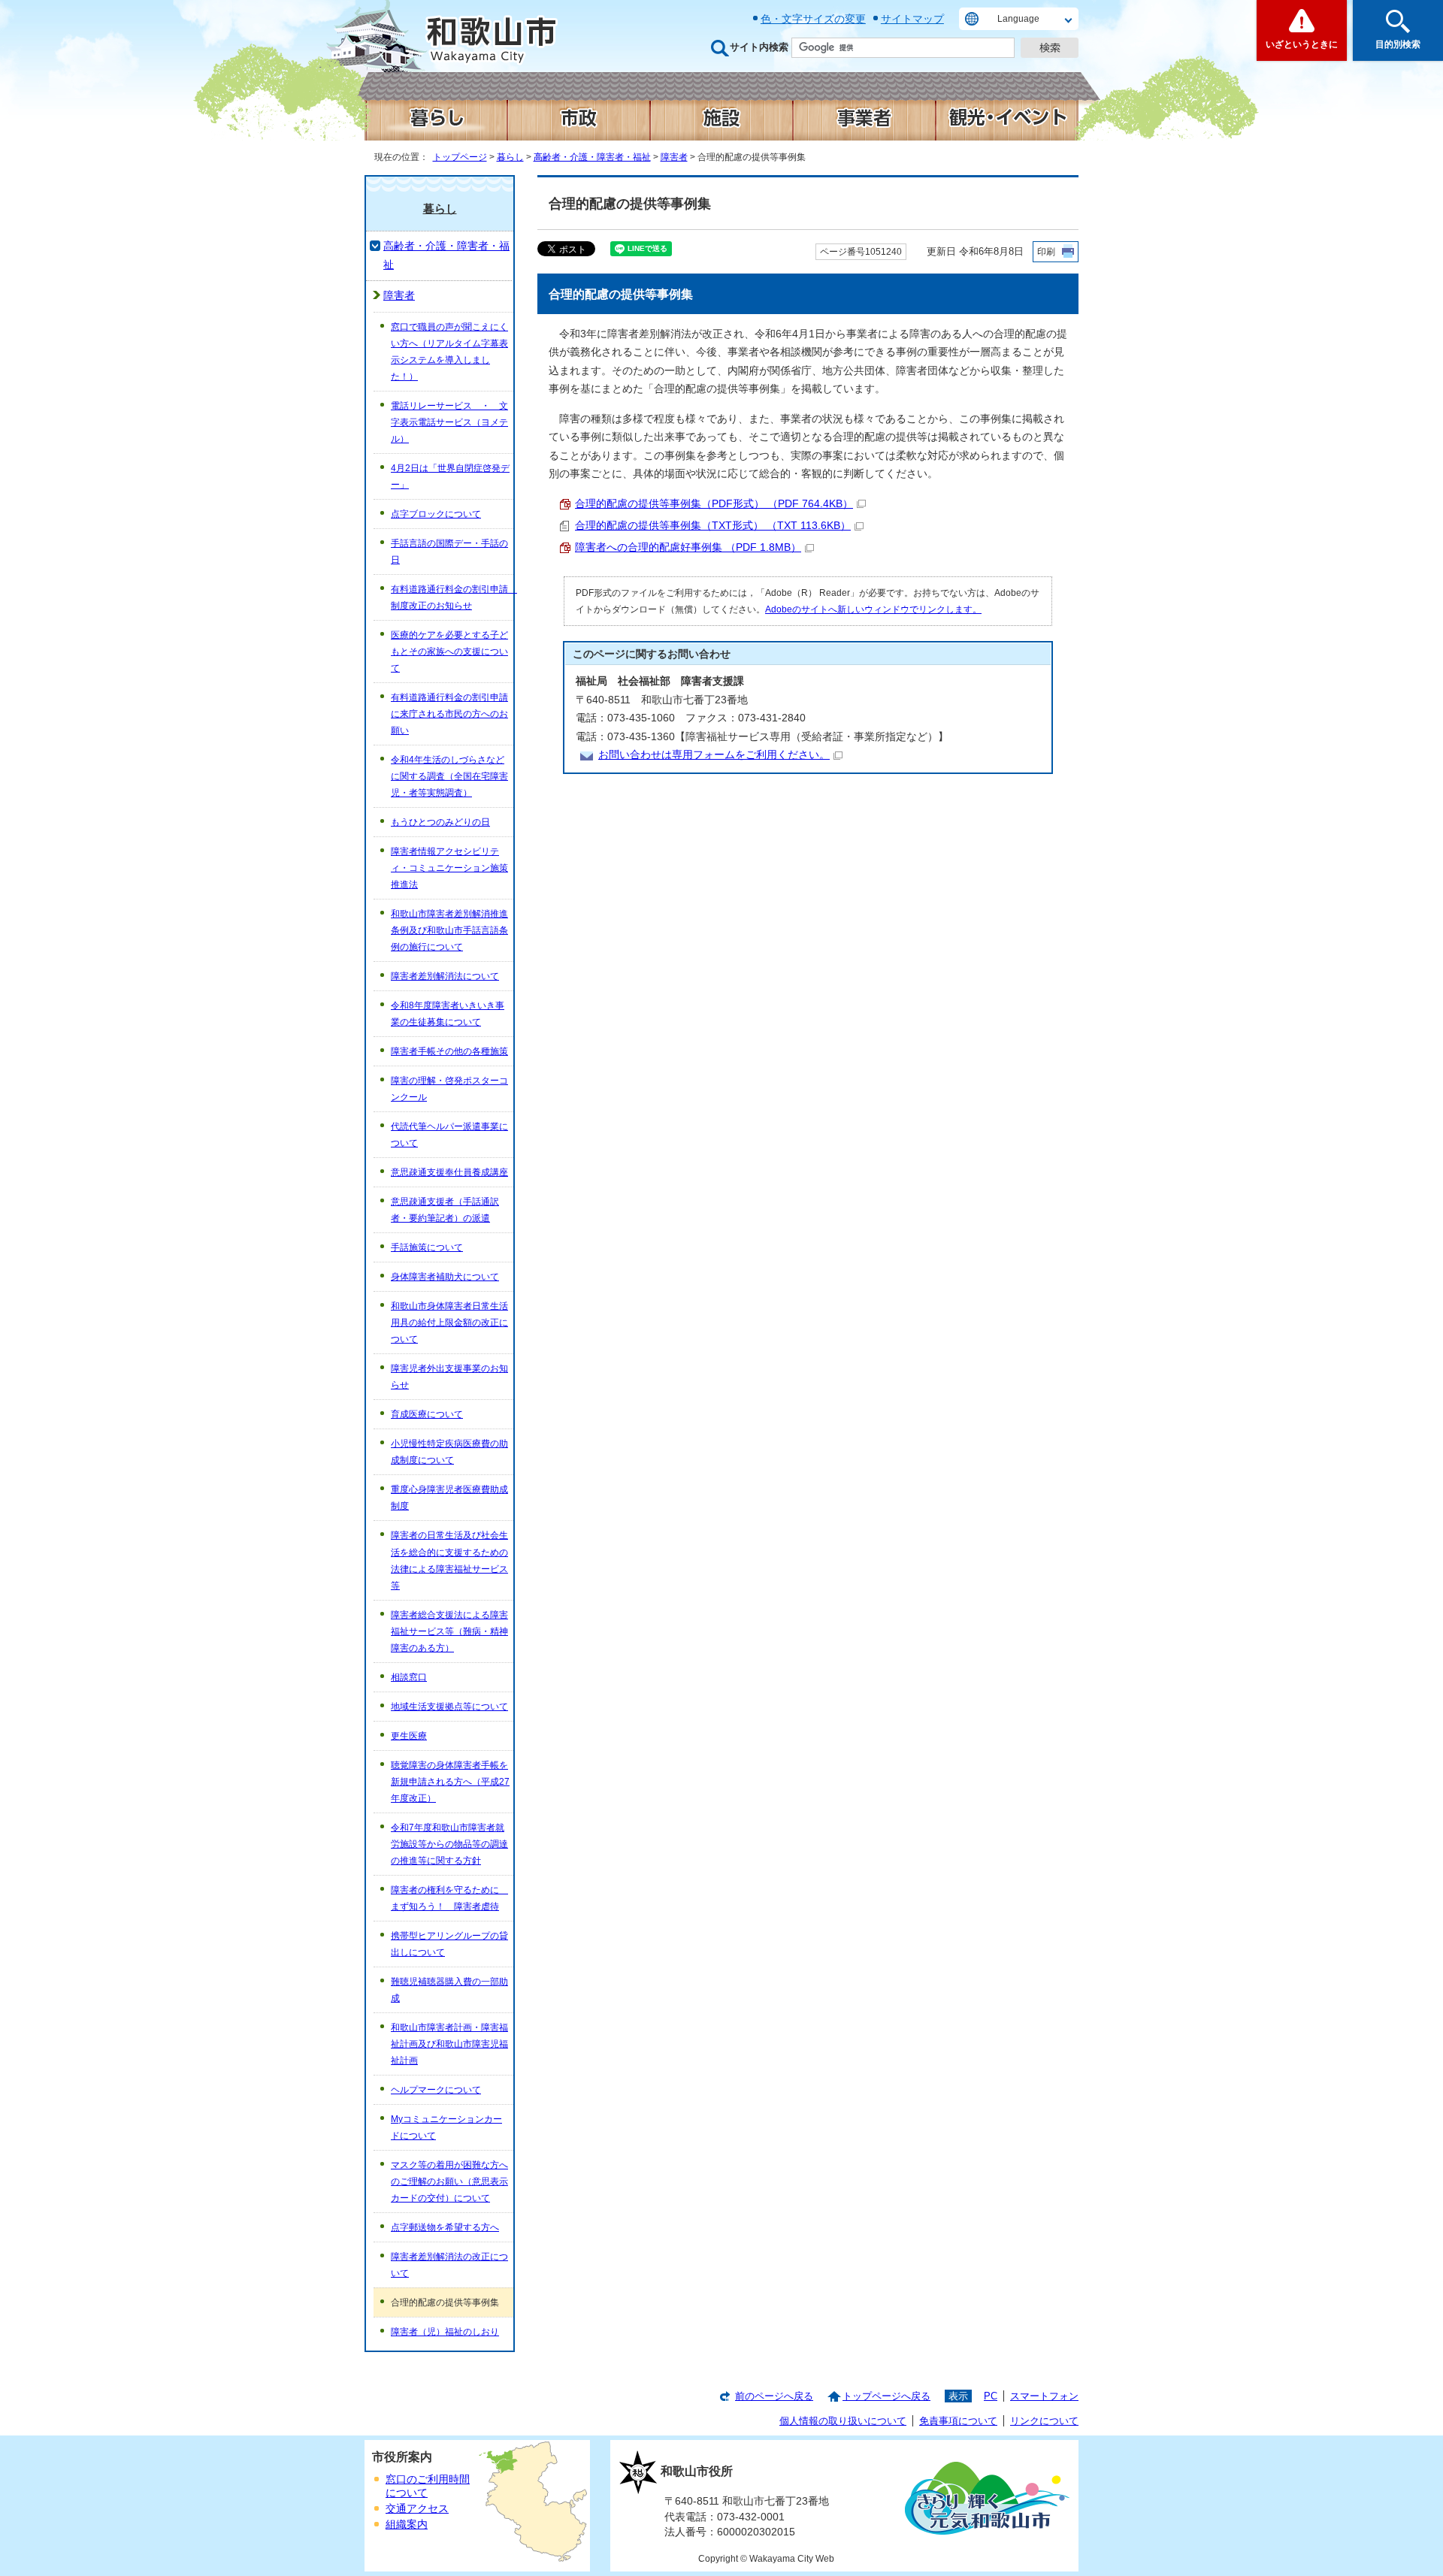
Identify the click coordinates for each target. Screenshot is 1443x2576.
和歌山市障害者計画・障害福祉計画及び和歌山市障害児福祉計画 (449, 2044)
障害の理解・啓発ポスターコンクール (449, 1089)
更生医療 (409, 1736)
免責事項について (958, 2421)
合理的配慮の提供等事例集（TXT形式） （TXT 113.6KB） (713, 526)
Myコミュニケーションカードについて (446, 2127)
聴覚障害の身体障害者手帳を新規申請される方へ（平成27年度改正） (450, 1782)
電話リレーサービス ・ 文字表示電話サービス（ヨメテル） (449, 422)
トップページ (460, 157)
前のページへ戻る (774, 2396)
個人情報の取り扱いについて (843, 2421)
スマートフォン (1044, 2396)
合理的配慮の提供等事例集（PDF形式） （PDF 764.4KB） (714, 504)
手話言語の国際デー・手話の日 (449, 552)
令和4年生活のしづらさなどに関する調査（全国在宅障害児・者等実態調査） (449, 776)
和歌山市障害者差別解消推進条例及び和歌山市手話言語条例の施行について (449, 930)
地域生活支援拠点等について (449, 1707)
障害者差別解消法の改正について (449, 2265)
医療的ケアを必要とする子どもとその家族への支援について (449, 652)
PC (991, 2396)
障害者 (674, 157)
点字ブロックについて (436, 514)
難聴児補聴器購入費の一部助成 (449, 1990)
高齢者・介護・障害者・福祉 (592, 157)
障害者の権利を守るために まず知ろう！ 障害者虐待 (449, 1898)
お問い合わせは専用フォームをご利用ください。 (714, 755)
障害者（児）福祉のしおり (445, 2332)
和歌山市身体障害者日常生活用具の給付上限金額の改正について (449, 1323)
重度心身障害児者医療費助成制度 (449, 1498)
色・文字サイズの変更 (813, 19)
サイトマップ (912, 19)
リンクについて (1044, 2421)
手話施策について (427, 1247)
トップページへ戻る (886, 2396)
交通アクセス (417, 2509)
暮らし (510, 157)
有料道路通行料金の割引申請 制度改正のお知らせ (452, 597)
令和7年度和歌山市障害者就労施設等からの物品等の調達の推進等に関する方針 (449, 1844)
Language (1018, 19)
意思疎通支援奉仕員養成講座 (449, 1172)
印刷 (1046, 252)
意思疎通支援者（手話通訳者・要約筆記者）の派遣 (445, 1210)
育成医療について (427, 1414)
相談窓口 (409, 1677)
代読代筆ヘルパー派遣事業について (449, 1135)
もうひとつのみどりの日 (440, 822)
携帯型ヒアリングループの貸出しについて (449, 1944)
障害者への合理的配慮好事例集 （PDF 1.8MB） (688, 547)
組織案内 (407, 2525)
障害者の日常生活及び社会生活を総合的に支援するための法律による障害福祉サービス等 (449, 1560)
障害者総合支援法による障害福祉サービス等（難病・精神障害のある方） (449, 1631)
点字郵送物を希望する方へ (445, 2227)
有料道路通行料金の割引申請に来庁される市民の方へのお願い (449, 714)
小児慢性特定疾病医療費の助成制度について (449, 1452)
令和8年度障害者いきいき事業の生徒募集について (448, 1014)
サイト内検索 (759, 47)
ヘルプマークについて (436, 2090)
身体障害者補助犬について (445, 1277)
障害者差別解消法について (445, 976)
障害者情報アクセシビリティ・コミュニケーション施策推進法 (449, 868)
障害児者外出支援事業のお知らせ (449, 1377)
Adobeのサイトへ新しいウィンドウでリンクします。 (873, 609)
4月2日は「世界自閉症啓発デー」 (450, 476)
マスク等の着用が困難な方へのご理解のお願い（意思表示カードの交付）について (449, 2181)
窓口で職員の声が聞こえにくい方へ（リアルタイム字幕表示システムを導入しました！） (449, 352)
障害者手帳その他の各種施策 (449, 1051)
